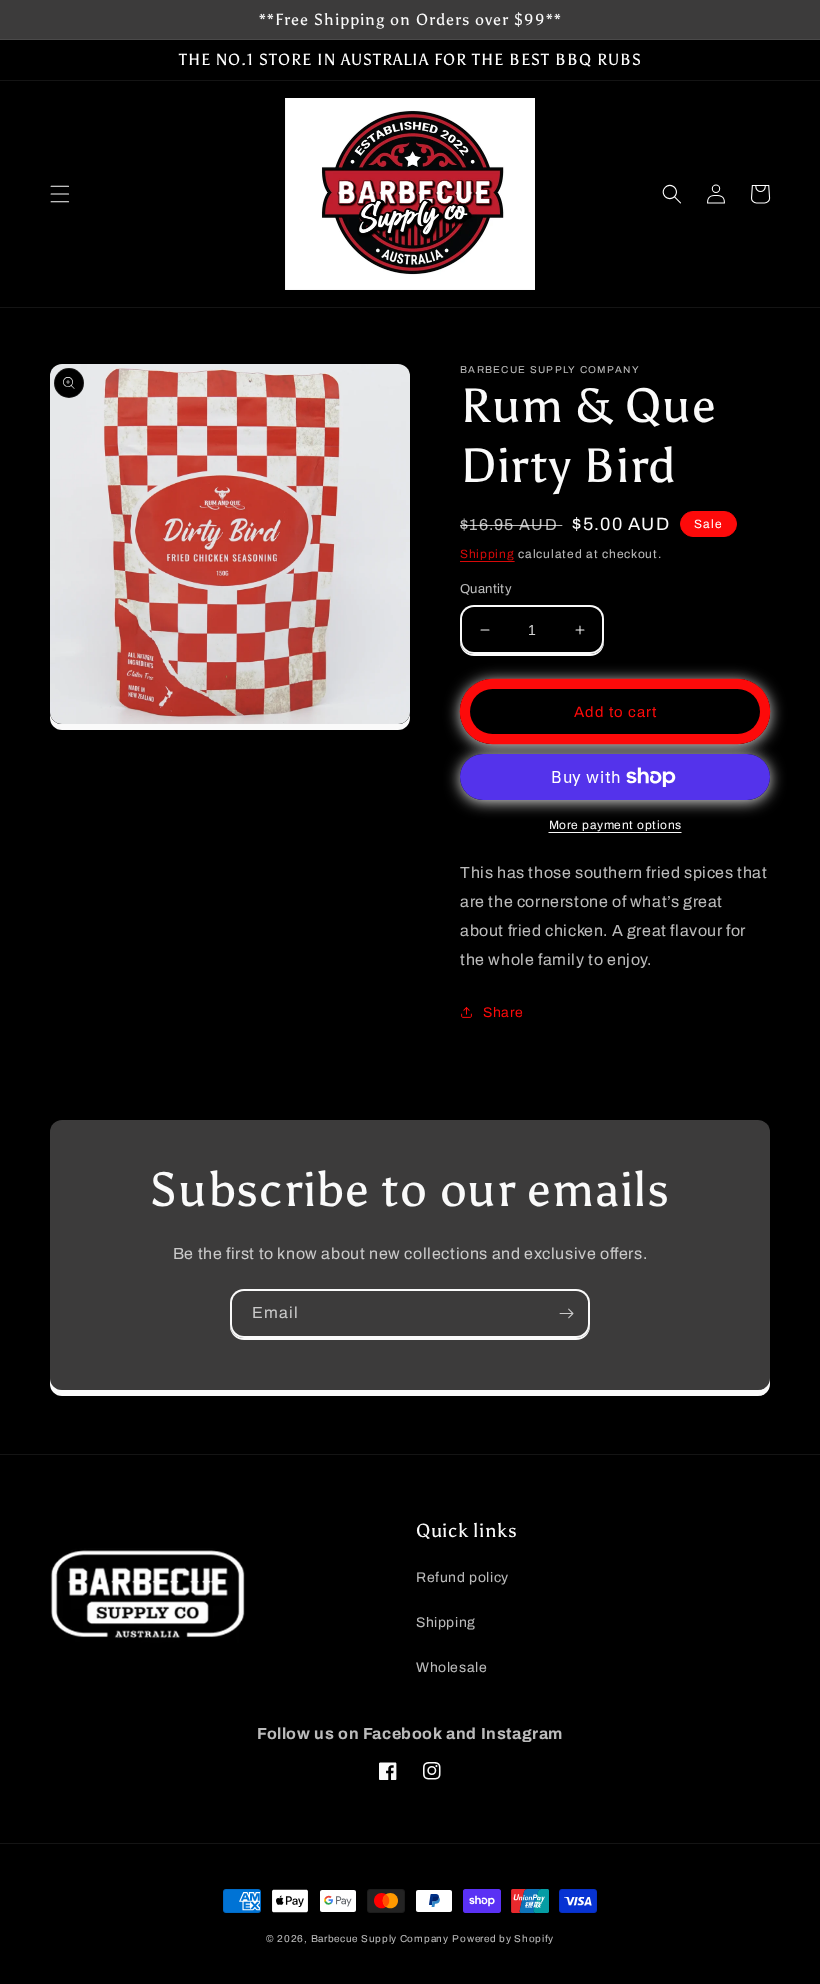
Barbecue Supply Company (380, 1938)
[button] (60, 194)
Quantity (486, 589)
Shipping (487, 554)
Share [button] (503, 1012)
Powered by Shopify (503, 1938)
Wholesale (451, 1667)
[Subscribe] (566, 1313)
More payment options (615, 825)
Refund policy (462, 1577)
